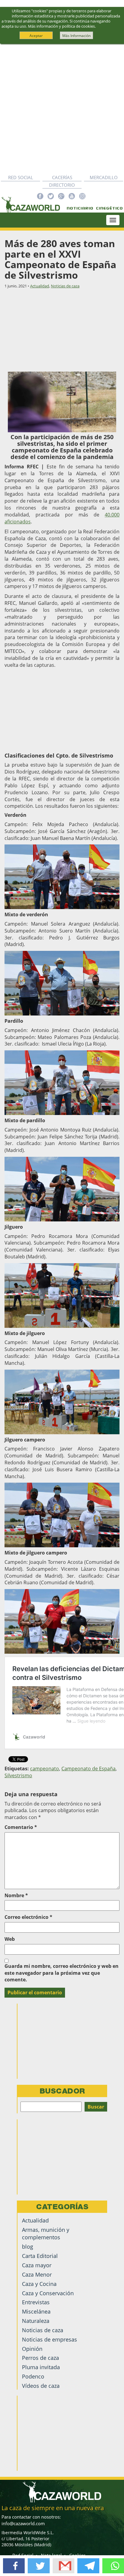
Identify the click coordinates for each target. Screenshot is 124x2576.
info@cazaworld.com (23, 2523)
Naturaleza (36, 2321)
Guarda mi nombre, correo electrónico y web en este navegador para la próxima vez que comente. (62, 1973)
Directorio (62, 185)
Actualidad (40, 286)
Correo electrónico (28, 1917)
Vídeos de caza (41, 2386)
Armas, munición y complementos (46, 2233)
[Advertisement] (62, 109)
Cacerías (62, 177)
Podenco (33, 2376)
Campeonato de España (88, 1769)
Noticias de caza (65, 286)
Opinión (32, 2349)
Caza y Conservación (48, 2293)
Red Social (21, 177)
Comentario (21, 1827)
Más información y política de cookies (61, 26)
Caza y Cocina (39, 2284)
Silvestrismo (18, 1775)
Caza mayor (37, 2265)
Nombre (16, 1895)
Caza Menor (37, 2274)
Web (10, 1939)
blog (28, 2247)
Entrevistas (36, 2302)
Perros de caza (40, 2358)
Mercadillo (104, 177)
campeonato (45, 1769)
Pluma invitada (41, 2367)
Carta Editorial (40, 2256)
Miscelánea (36, 2311)
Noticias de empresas (50, 2339)
